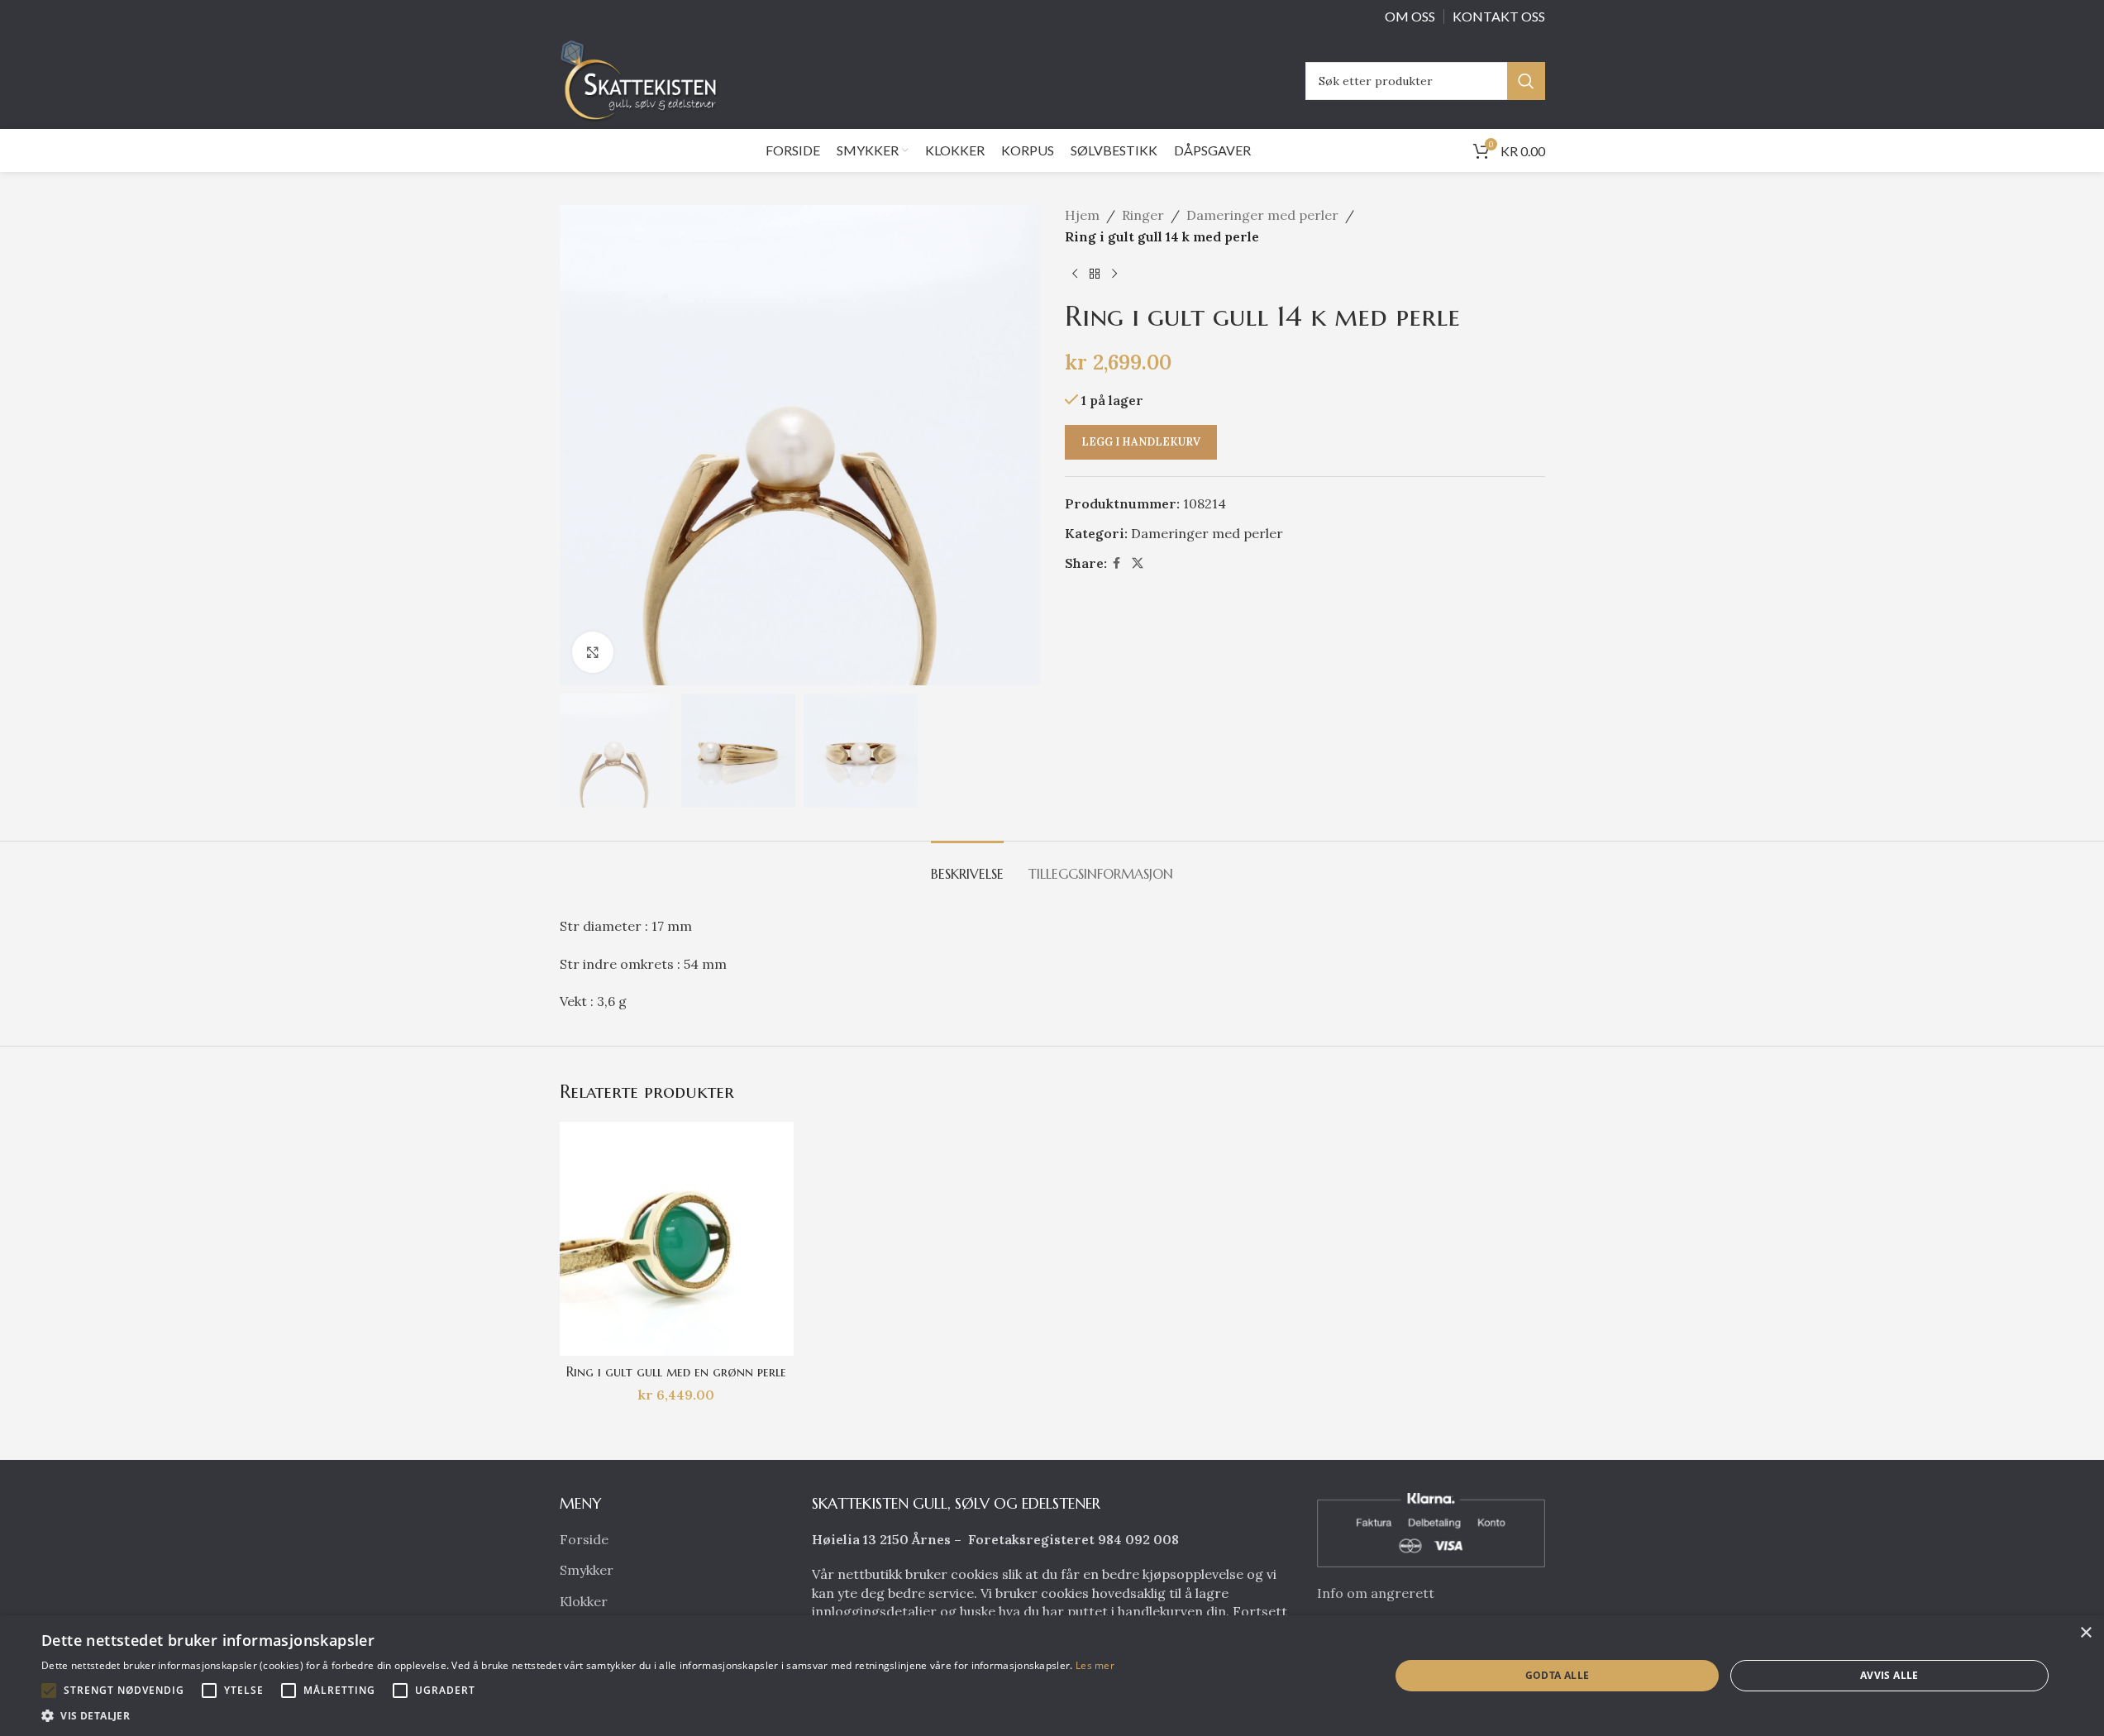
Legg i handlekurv (1141, 442)
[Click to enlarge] (593, 652)
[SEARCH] (1526, 81)
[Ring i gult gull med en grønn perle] (677, 1239)
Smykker (587, 1570)
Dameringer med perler (1262, 215)
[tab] (967, 866)
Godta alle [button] (1558, 1675)
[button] (49, 1691)
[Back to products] (1095, 274)
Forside (584, 1539)
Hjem (1082, 215)
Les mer (1095, 1665)
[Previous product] (1075, 274)
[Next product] (1114, 274)
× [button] (2085, 1633)
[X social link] (1138, 563)
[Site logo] (643, 79)
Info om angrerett (1376, 1593)
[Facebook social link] (1117, 563)
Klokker (584, 1601)
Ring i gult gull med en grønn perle (676, 1371)
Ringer (1143, 215)
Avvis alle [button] (1889, 1675)
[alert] (1052, 1676)
